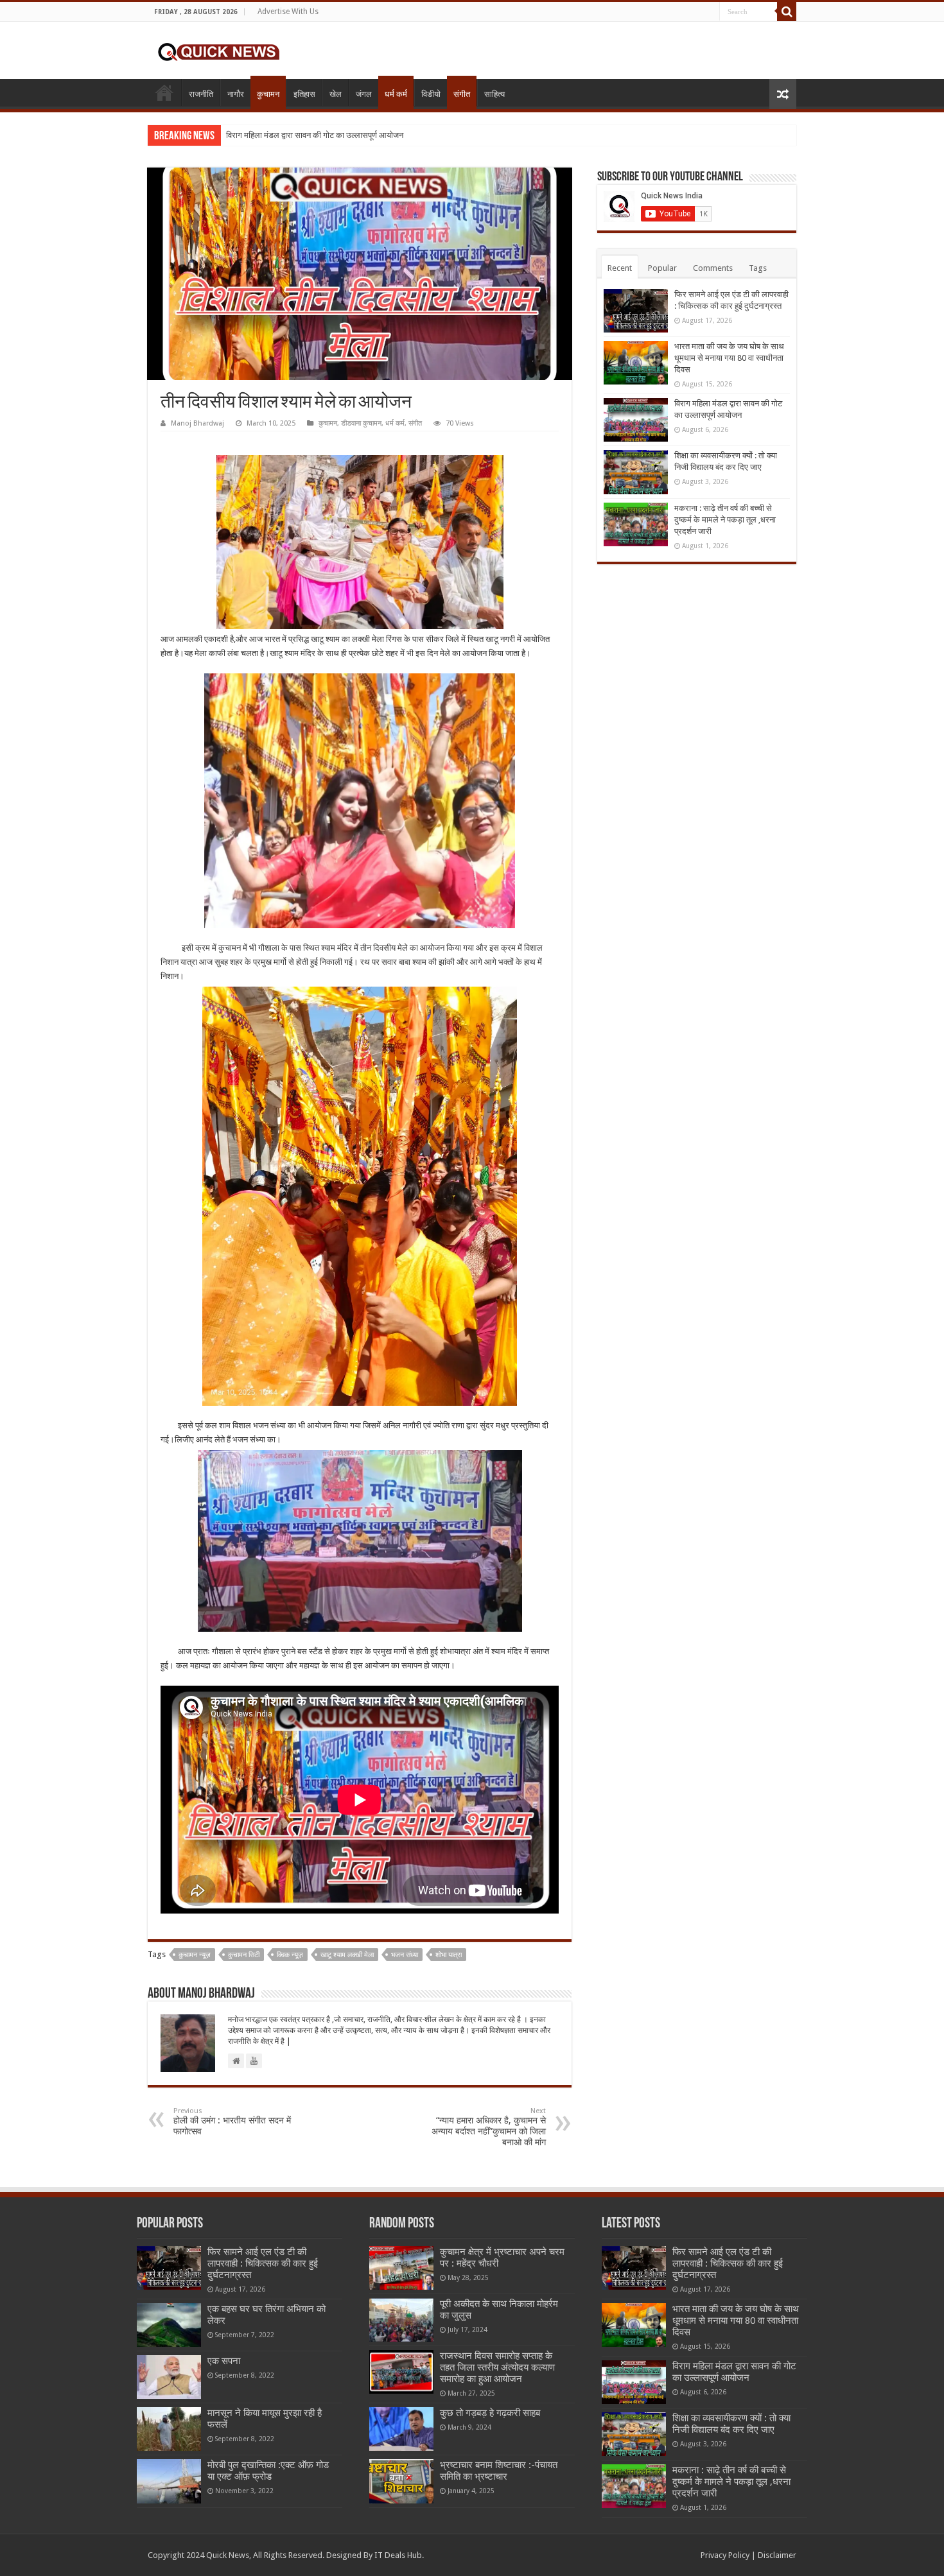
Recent (620, 268)
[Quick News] (218, 50)
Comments (713, 268)
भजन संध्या (405, 1955)
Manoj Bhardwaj (197, 423)
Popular (662, 268)
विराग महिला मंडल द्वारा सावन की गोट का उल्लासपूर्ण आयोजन (315, 135)
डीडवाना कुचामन (361, 423)
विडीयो (431, 94)
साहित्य (494, 94)
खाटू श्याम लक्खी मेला (347, 1955)
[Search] (787, 12)
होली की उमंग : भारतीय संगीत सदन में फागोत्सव (232, 2122)
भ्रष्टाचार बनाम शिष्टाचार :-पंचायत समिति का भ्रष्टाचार (499, 2471)
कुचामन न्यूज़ (195, 1955)
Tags (758, 268)
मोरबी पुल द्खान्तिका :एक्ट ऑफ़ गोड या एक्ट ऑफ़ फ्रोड (268, 2471)
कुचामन (268, 94)
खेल (336, 94)
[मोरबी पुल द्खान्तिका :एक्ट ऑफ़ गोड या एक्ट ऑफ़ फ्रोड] (169, 2481)
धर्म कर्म (396, 94)
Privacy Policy (725, 2555)
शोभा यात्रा (449, 1955)
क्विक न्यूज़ (290, 1955)
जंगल (364, 94)
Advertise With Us (288, 12)
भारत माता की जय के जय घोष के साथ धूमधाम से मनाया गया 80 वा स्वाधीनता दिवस (729, 358)
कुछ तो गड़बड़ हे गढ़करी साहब (490, 2413)
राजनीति (201, 94)
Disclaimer (777, 2555)
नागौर (236, 94)
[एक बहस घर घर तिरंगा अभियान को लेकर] (169, 2325)
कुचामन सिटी (244, 1955)
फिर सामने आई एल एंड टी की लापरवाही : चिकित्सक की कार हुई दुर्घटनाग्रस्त (263, 2263)
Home (164, 92)
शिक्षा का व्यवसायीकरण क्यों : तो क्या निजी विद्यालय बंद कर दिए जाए (731, 2424)
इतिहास (304, 94)
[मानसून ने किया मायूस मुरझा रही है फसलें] (169, 2429)
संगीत (462, 94)
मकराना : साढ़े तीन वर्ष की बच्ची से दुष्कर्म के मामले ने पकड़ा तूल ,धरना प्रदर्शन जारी (725, 520)
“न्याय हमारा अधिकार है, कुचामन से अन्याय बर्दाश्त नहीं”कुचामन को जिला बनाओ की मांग (489, 2127)
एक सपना (224, 2361)
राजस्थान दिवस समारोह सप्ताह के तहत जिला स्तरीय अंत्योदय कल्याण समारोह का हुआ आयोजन (497, 2367)
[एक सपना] (169, 2377)
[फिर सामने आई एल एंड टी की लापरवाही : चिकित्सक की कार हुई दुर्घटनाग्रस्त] (169, 2268)
